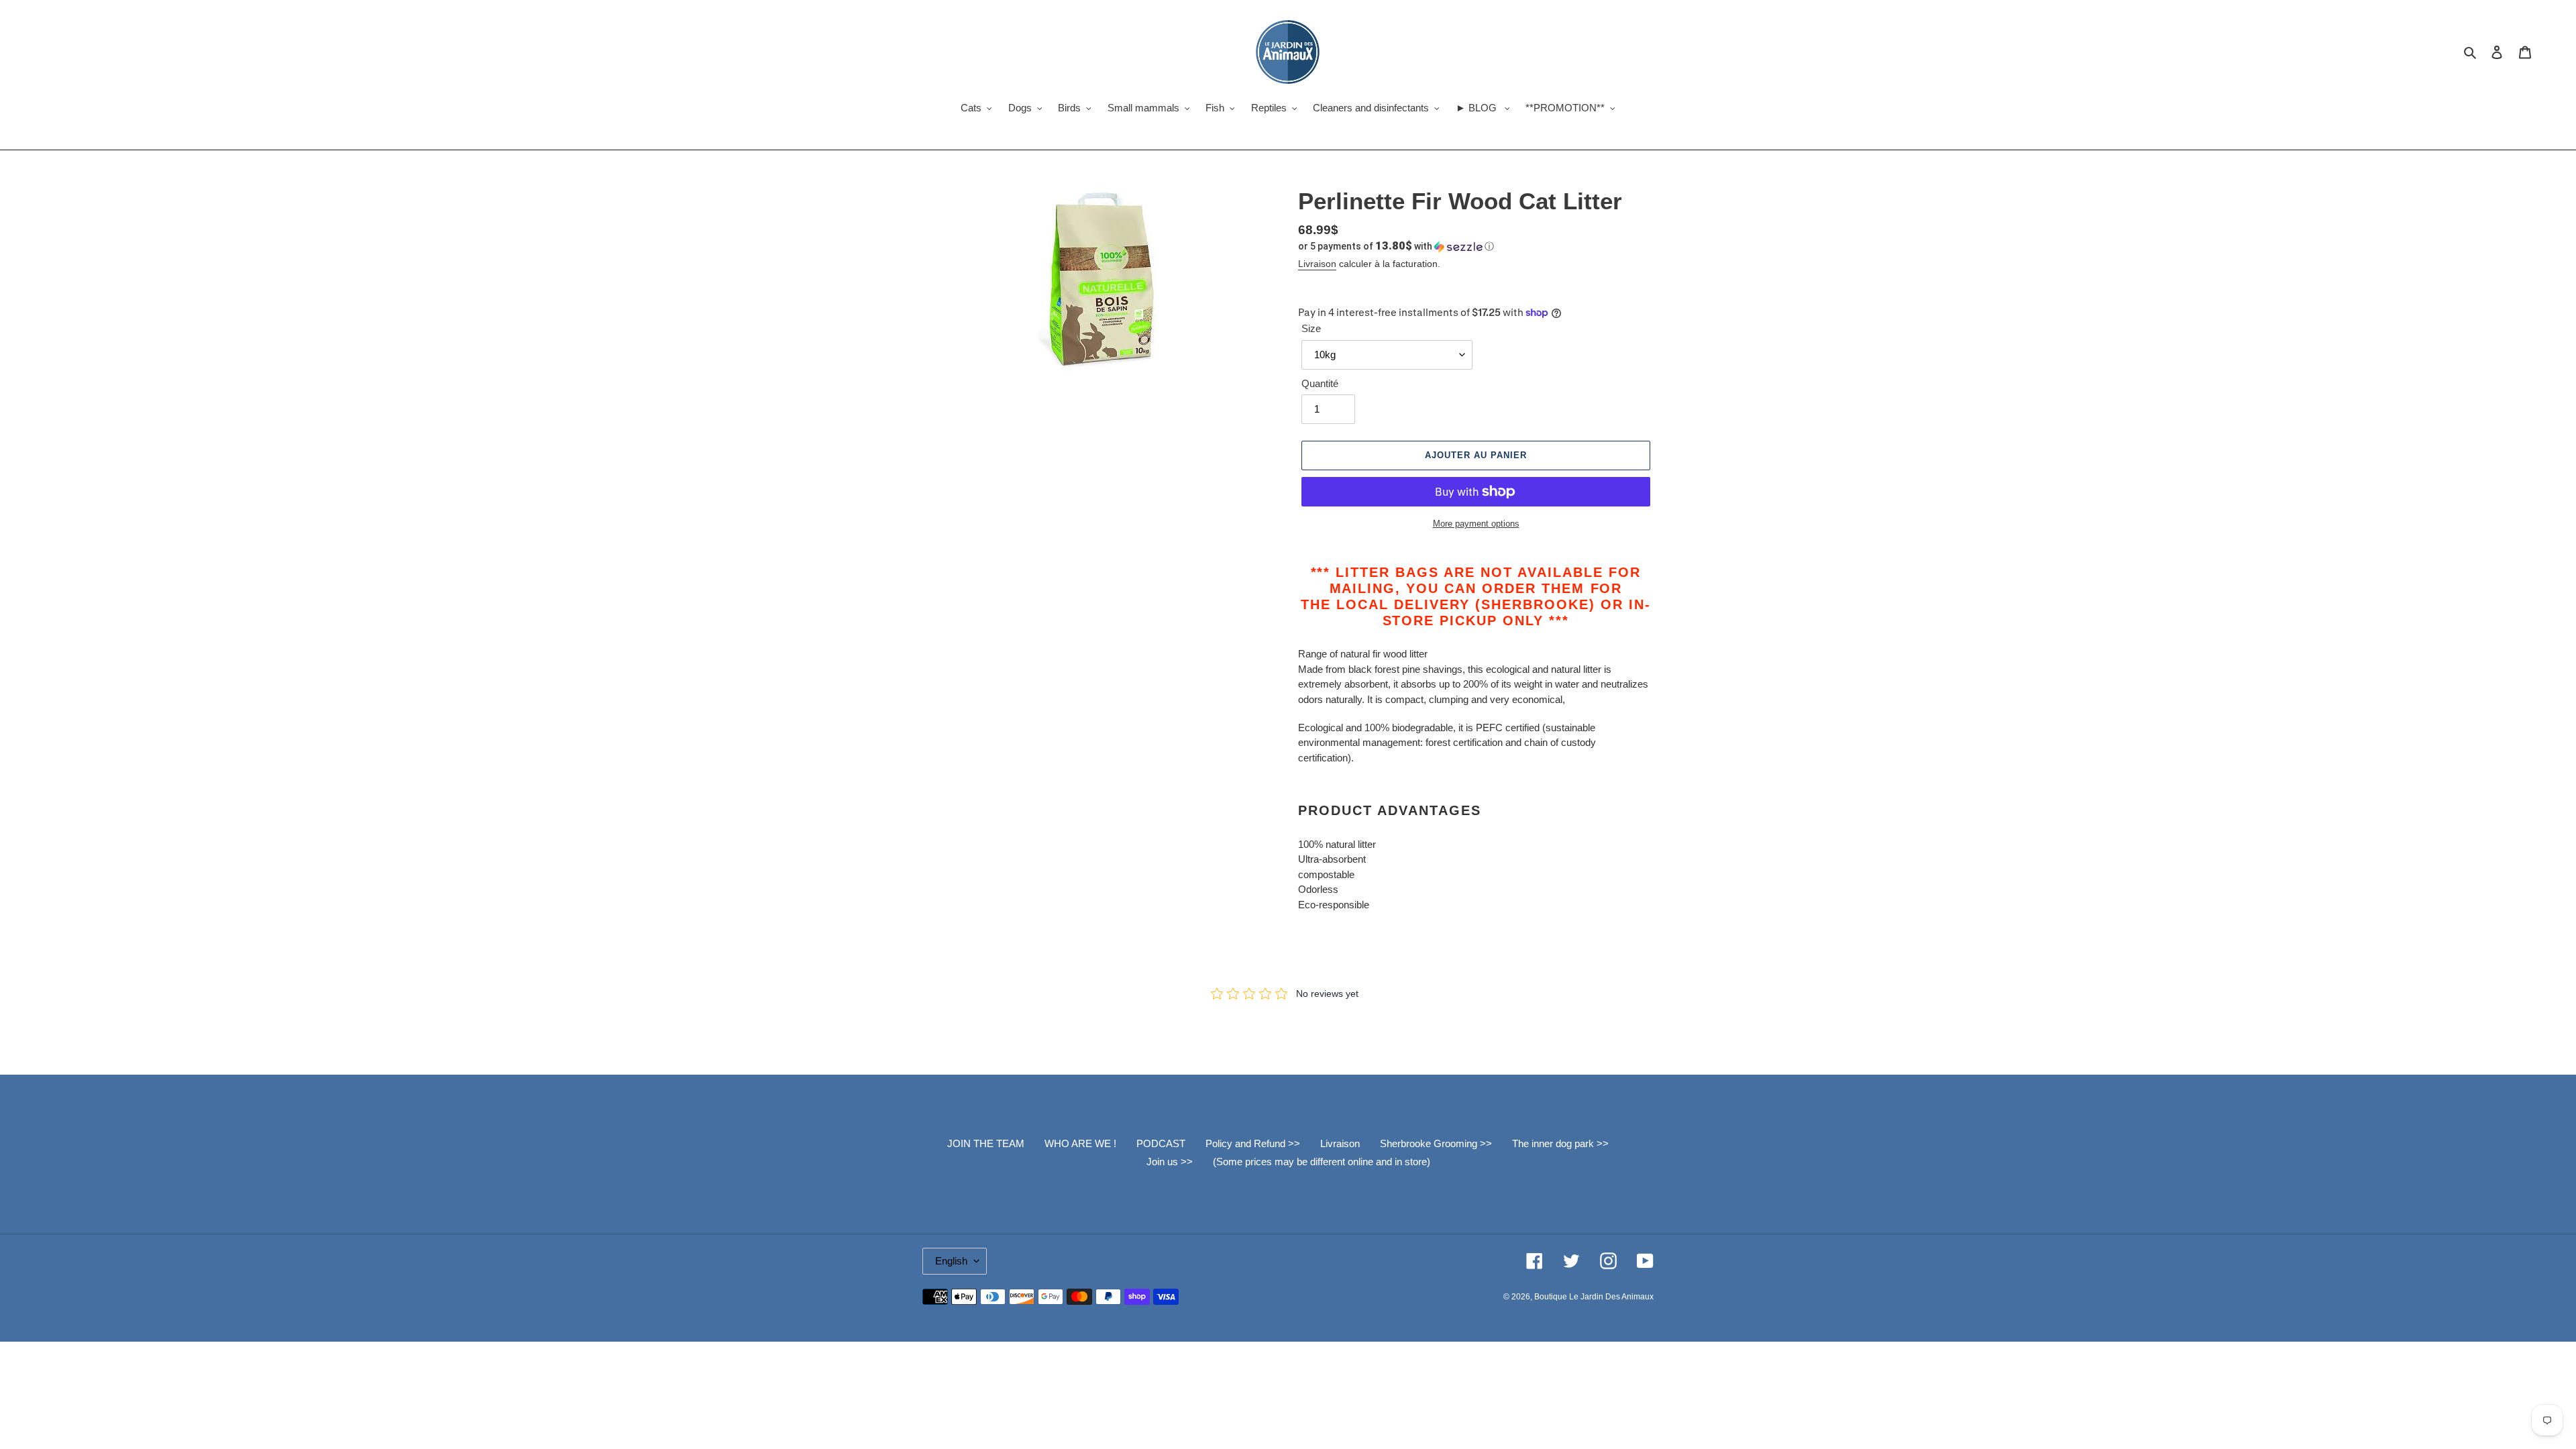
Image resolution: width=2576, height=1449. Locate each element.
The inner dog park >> (1560, 1143)
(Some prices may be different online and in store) (1322, 1162)
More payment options (1476, 524)
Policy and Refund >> (1253, 1143)
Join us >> (1170, 1162)
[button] (1396, 246)
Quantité (1320, 383)
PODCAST (1161, 1143)
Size (1311, 328)
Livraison (1317, 264)
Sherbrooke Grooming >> (1436, 1143)
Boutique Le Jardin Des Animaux (1594, 1297)
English (951, 1261)
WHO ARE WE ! (1080, 1143)
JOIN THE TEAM (986, 1143)
